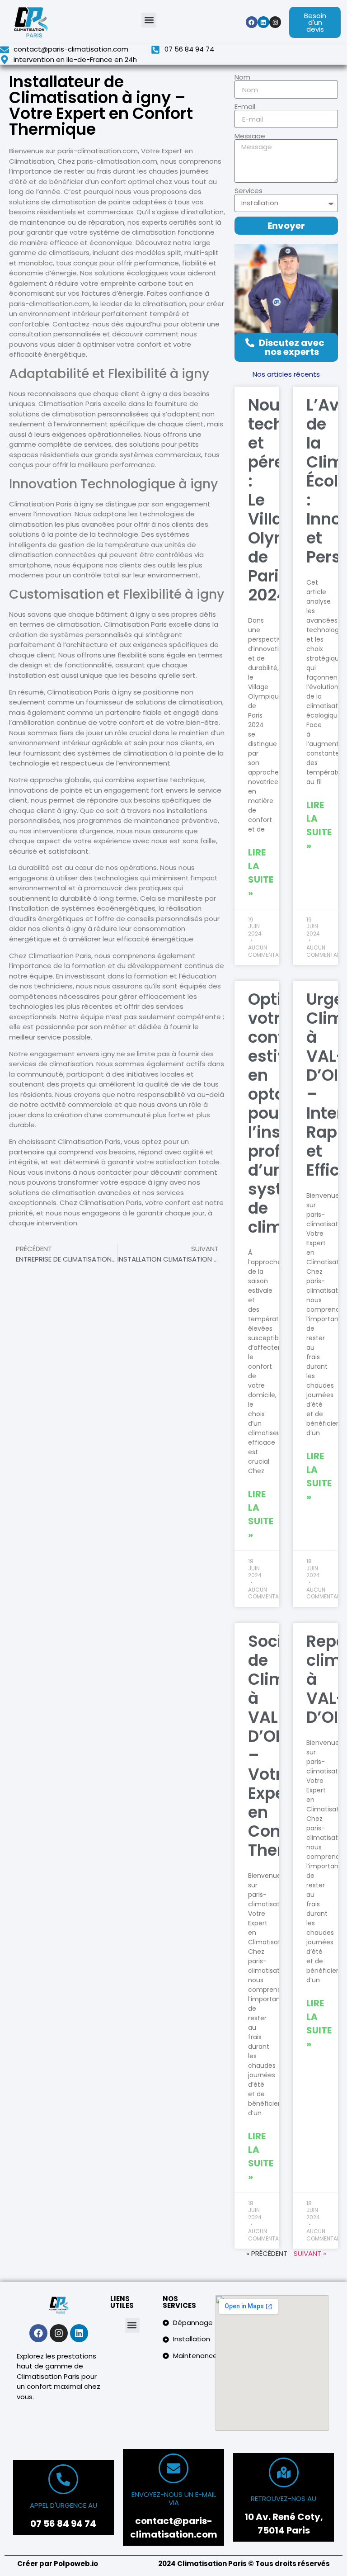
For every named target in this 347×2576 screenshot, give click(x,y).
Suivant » (310, 2253)
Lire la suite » (261, 873)
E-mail (245, 106)
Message (250, 136)
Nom (242, 77)
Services (249, 191)
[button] (149, 20)
